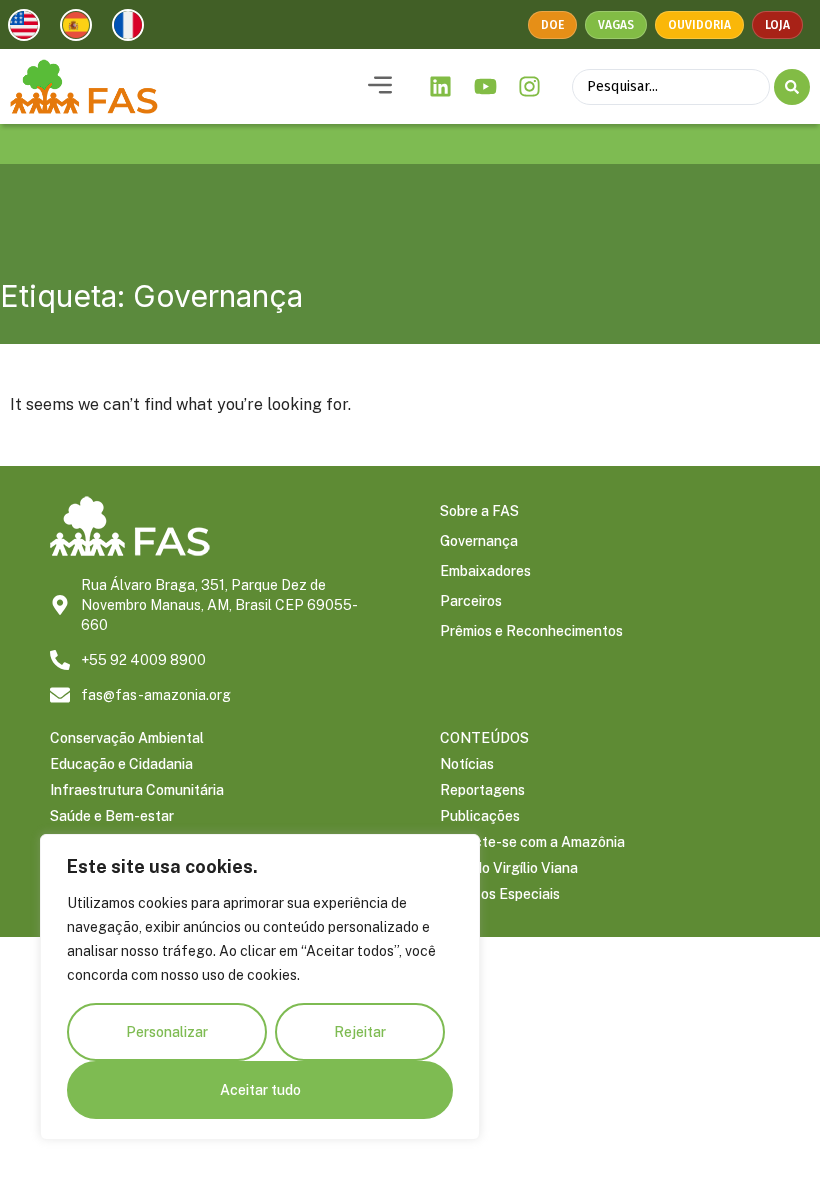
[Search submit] (792, 87)
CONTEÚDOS (484, 738)
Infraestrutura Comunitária (137, 790)
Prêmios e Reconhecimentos (531, 631)
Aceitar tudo (260, 1090)
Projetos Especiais (500, 894)
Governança (479, 541)
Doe (552, 25)
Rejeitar (360, 1032)
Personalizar (167, 1032)
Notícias (467, 764)
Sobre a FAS (479, 511)
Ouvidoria (699, 25)
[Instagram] (530, 87)
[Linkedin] (441, 87)
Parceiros (471, 601)
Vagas (616, 25)
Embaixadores (485, 571)
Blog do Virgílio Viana (509, 868)
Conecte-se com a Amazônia (532, 842)
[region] (260, 987)
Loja (777, 25)
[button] (380, 86)
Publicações (480, 816)
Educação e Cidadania (121, 764)
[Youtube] (485, 87)
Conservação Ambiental (127, 738)
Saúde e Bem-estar (112, 816)
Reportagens (482, 790)
